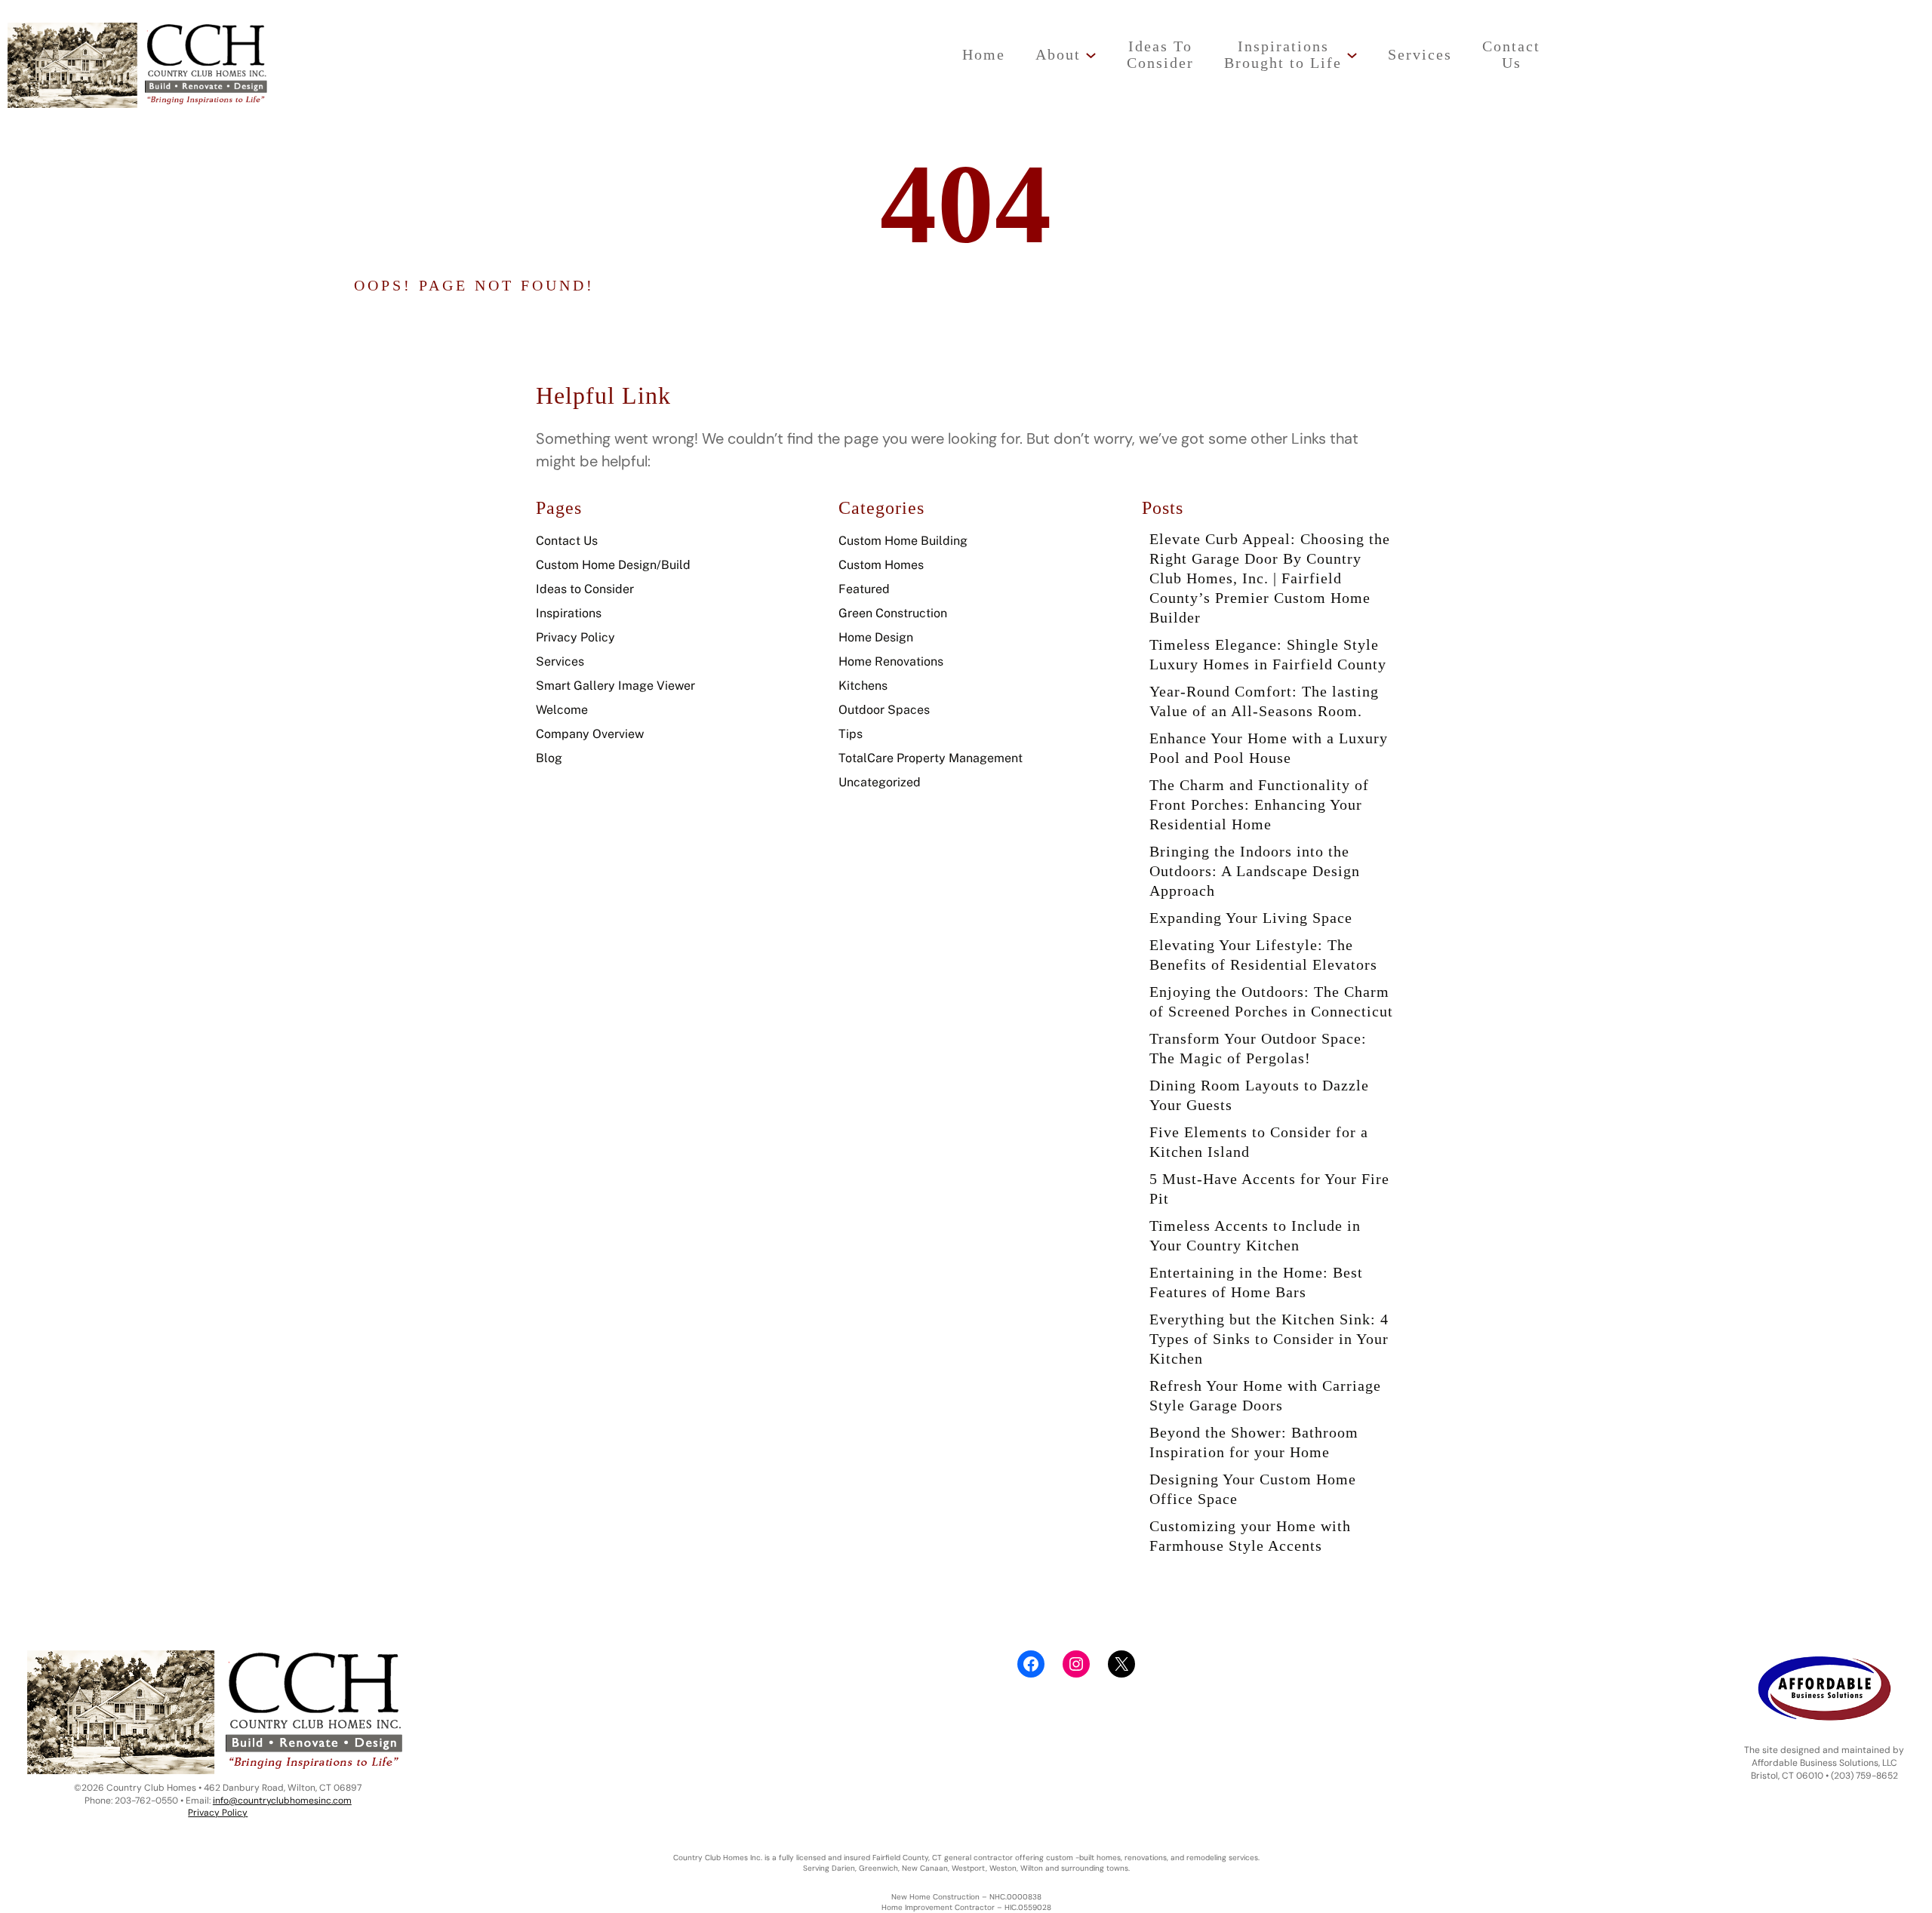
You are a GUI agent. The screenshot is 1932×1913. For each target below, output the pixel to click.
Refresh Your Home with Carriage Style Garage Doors (1265, 1395)
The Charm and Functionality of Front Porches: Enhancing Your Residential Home (1259, 804)
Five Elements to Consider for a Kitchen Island (1259, 1142)
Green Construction (893, 613)
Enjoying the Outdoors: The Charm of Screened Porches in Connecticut (1271, 1001)
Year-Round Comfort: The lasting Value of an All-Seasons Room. (1264, 701)
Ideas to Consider (585, 589)
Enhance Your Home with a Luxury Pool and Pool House (1269, 748)
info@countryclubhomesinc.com (282, 1801)
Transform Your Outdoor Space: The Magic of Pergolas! (1258, 1048)
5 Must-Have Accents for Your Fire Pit (1269, 1189)
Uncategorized (880, 782)
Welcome (562, 710)
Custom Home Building (903, 541)
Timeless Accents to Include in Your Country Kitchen (1255, 1235)
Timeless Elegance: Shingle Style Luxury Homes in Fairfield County (1268, 654)
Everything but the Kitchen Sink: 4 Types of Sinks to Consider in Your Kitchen (1269, 1339)
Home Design (876, 637)
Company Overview (590, 734)
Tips (851, 734)
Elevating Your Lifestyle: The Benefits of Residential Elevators (1263, 955)
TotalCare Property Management (931, 758)
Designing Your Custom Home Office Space (1253, 1489)
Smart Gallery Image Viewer (615, 686)
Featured (864, 589)
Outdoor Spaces (884, 710)
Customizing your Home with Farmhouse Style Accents (1250, 1536)
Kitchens (863, 686)
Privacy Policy (575, 637)
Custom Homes (881, 565)
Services (560, 661)
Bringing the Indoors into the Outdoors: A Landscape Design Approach (1255, 871)
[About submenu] (1091, 55)
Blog (549, 758)
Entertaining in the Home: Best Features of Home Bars (1256, 1282)
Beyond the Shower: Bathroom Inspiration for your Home (1254, 1442)
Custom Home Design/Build (613, 565)
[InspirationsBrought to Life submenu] (1352, 55)
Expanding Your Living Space (1251, 918)
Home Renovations (891, 661)
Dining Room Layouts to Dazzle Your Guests (1259, 1095)
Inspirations (569, 613)
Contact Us (567, 541)
